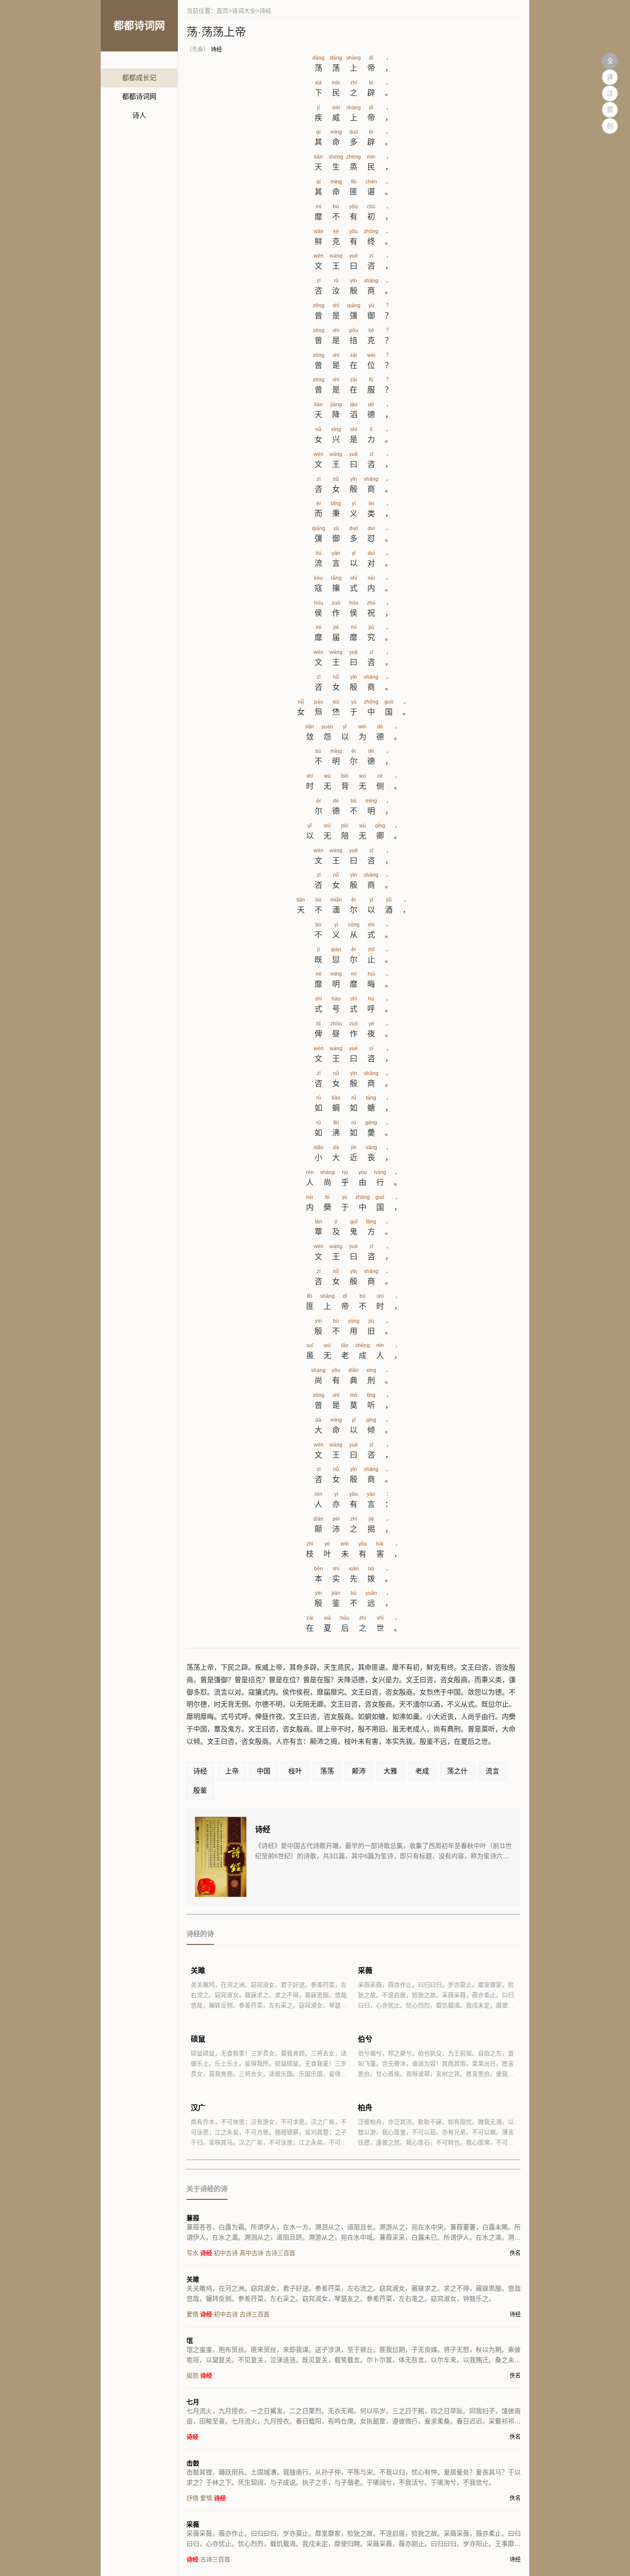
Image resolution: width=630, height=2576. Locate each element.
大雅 (390, 1771)
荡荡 (327, 1771)
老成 (422, 1771)
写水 (192, 2253)
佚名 (515, 2253)
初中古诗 (226, 2253)
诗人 (139, 115)
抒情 (192, 2498)
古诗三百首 (280, 2253)
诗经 (216, 49)
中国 (264, 1771)
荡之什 (457, 1771)
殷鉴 (200, 1790)
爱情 (192, 2314)
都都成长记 (139, 78)
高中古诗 (252, 2253)
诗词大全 (244, 11)
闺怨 (192, 2375)
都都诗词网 (139, 97)
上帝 (232, 1771)
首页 (222, 11)
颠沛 (359, 1771)
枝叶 (295, 1771)
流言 (492, 1771)
